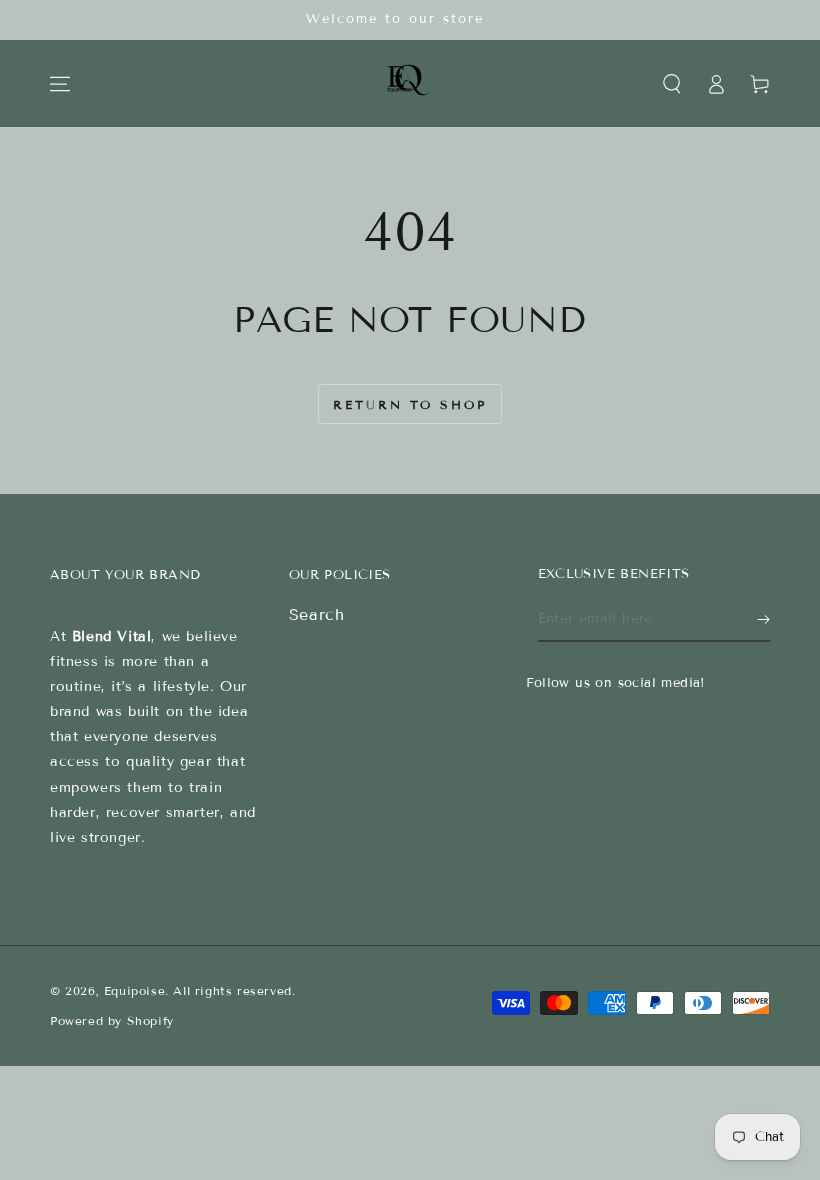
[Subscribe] (763, 619)
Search (317, 614)
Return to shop (410, 404)
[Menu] (60, 84)
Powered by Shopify (112, 1020)
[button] (672, 84)
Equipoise (134, 990)
